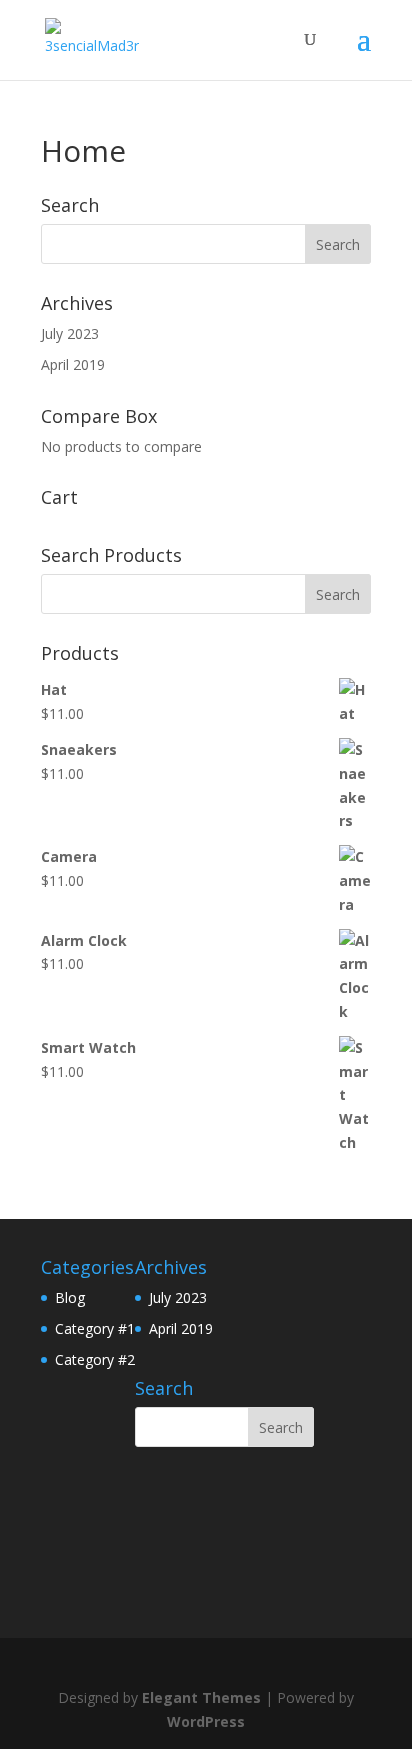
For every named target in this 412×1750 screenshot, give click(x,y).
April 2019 (73, 364)
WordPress (206, 1721)
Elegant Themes (201, 1697)
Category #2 (95, 1359)
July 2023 (70, 333)
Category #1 (95, 1328)
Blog (70, 1297)
